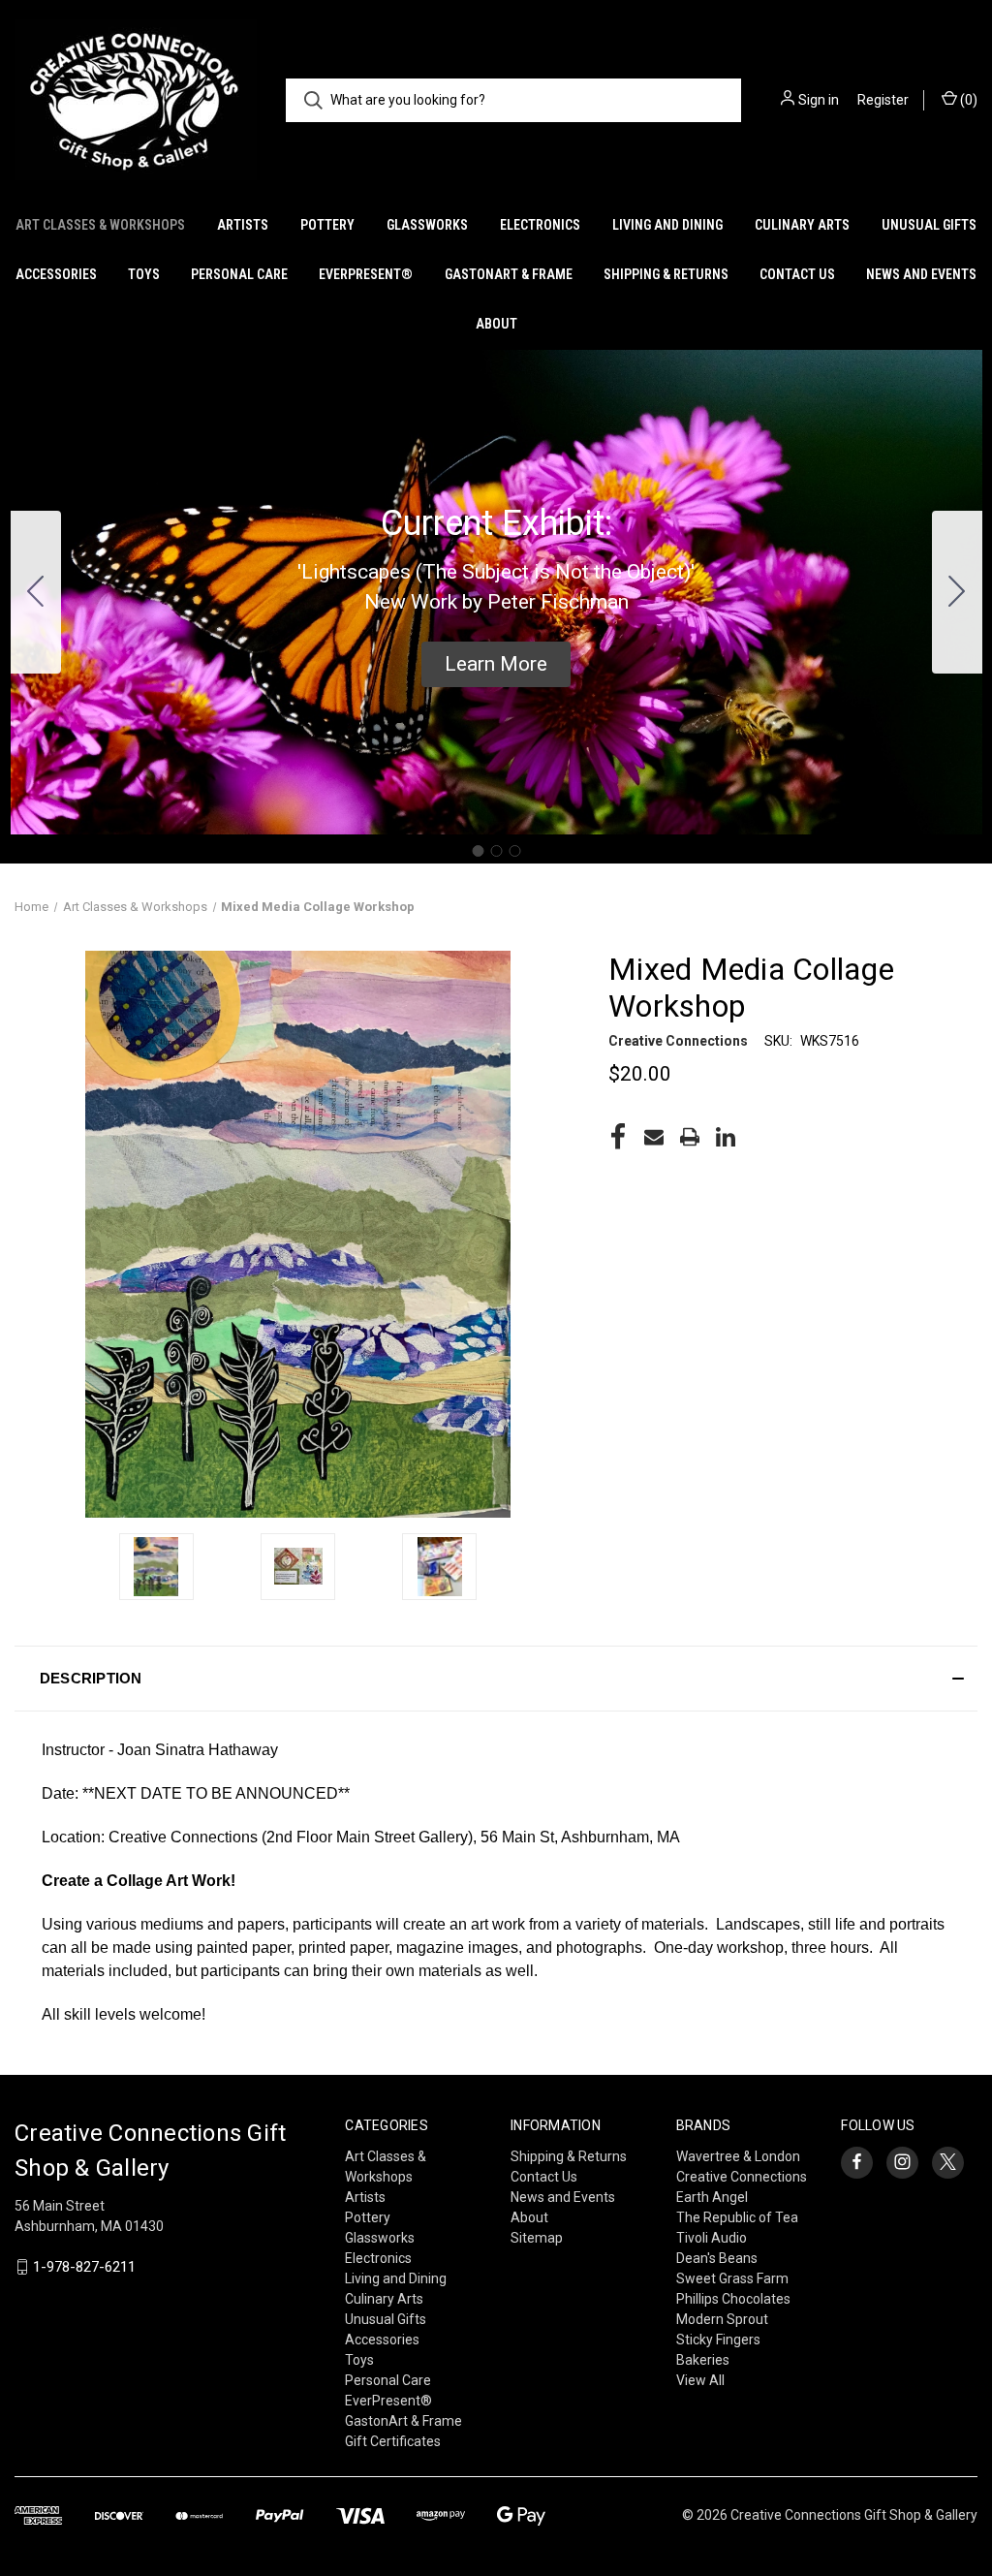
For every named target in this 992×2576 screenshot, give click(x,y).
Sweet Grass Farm (732, 2278)
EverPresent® (366, 274)
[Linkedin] (726, 1137)
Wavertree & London (738, 2156)
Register (883, 100)
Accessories (56, 274)
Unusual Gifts (929, 225)
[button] (496, 665)
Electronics (540, 225)
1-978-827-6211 (84, 2267)
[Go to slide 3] (36, 592)
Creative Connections (742, 2177)
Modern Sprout (722, 2319)
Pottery (327, 225)
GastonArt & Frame (509, 274)
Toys (144, 274)
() (967, 100)
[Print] (690, 1137)
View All (700, 2380)
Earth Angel (712, 2197)
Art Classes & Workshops (100, 225)
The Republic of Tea (737, 2217)
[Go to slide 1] (478, 851)
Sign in (819, 100)
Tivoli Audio (712, 2238)
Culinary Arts (802, 225)
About (496, 324)
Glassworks (427, 225)
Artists (243, 225)
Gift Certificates (393, 2441)
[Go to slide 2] (957, 592)
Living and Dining (667, 225)
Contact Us (797, 274)
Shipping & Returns (666, 274)
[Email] (654, 1137)
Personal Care (239, 274)
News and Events (921, 274)
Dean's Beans (717, 2258)
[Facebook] (618, 1137)
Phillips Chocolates (733, 2299)
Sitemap (537, 2238)
